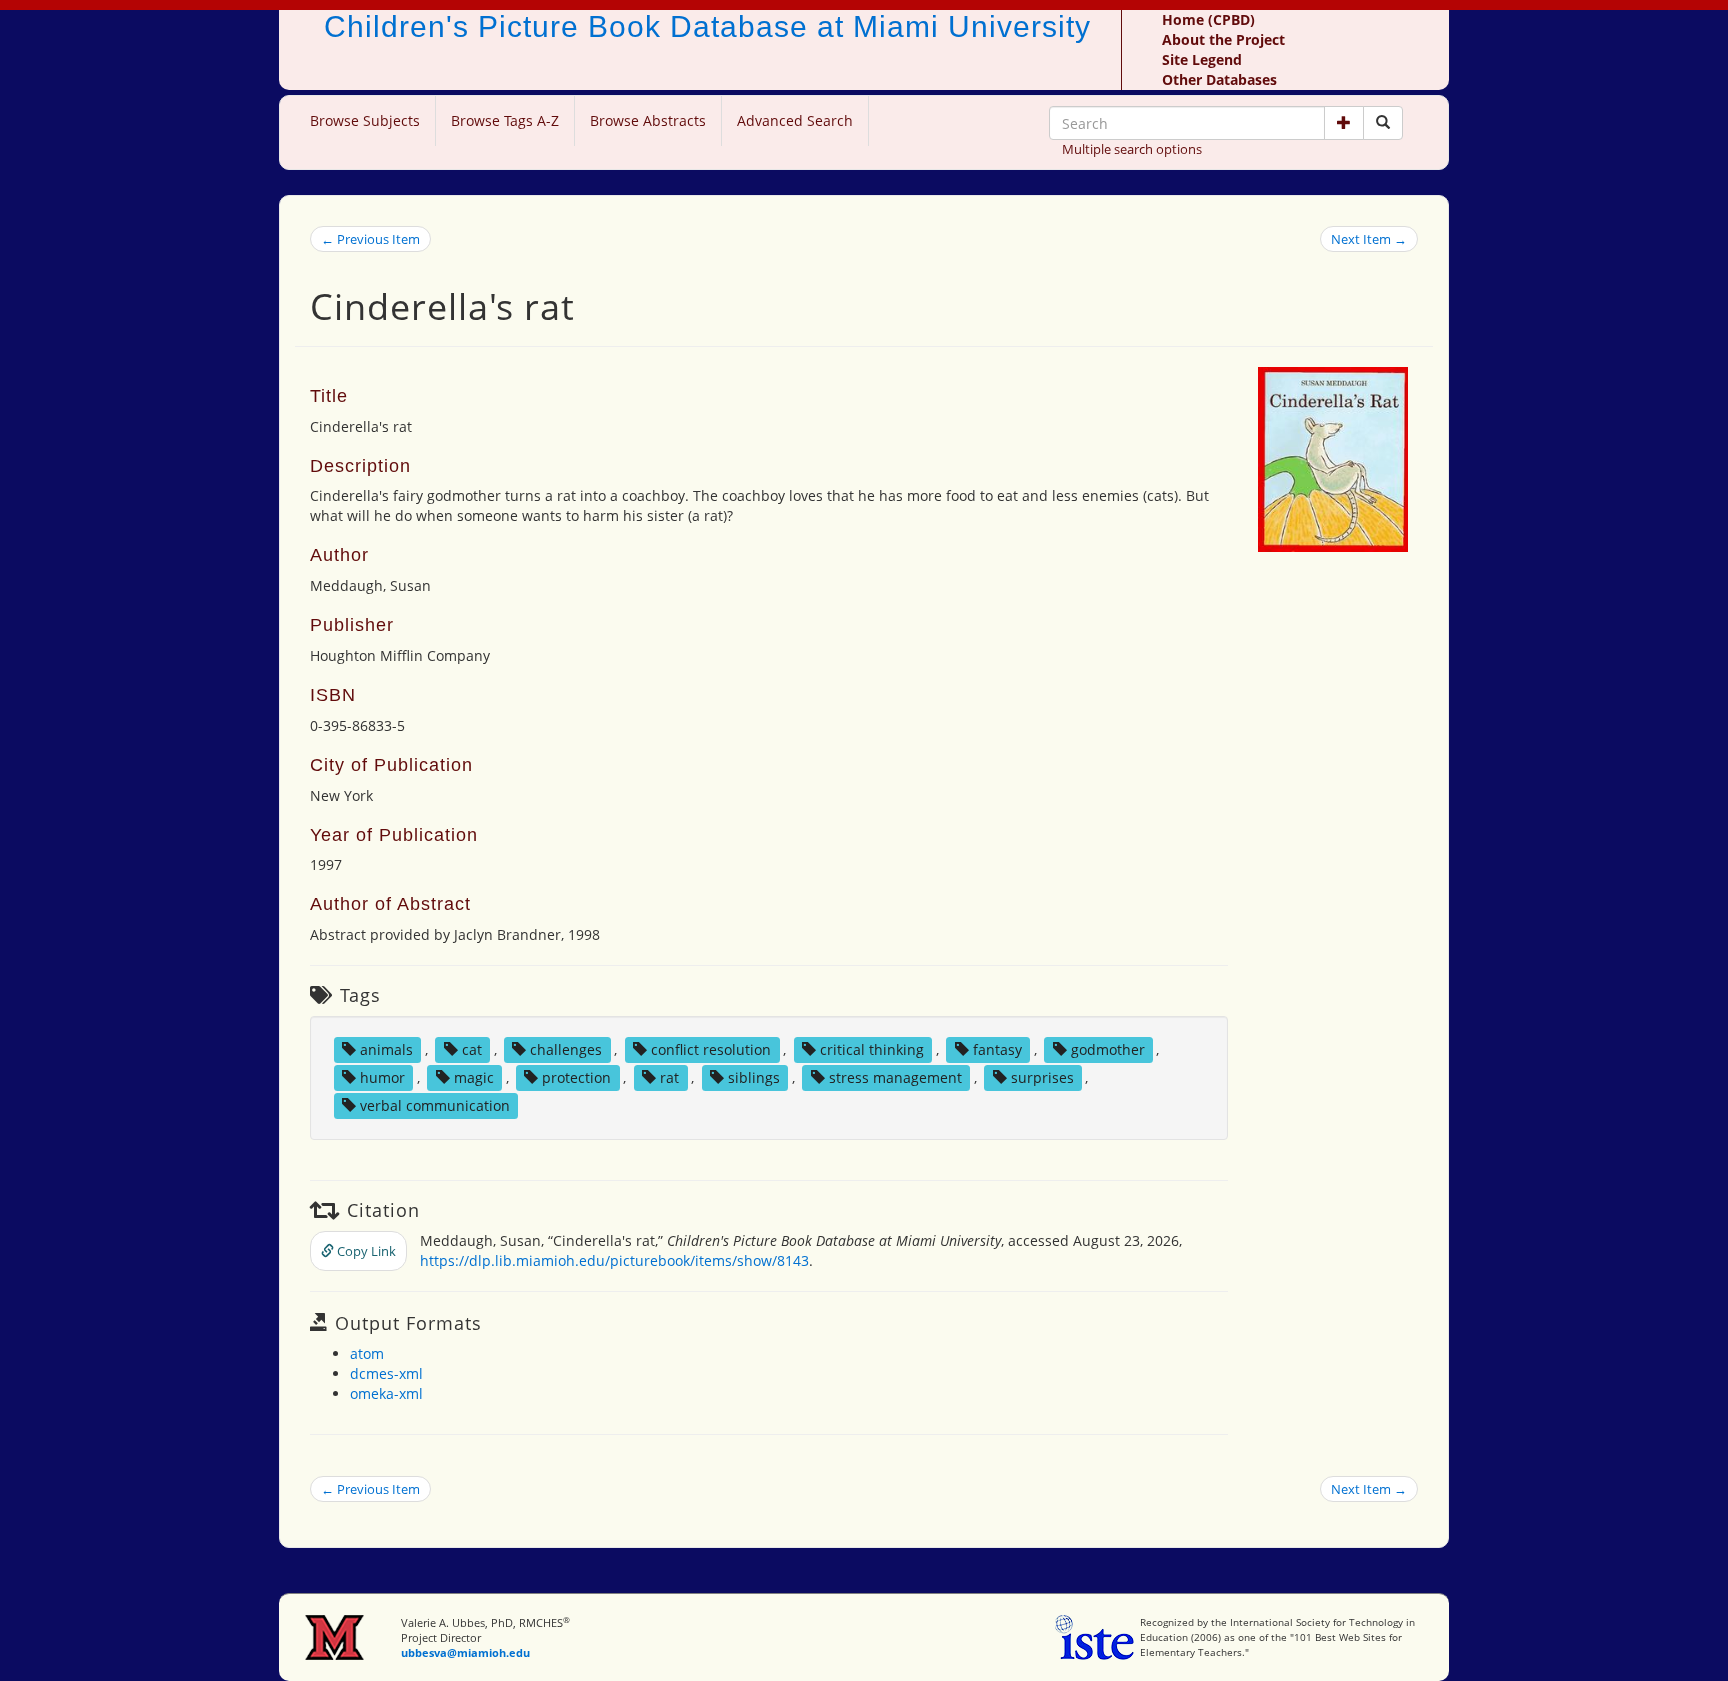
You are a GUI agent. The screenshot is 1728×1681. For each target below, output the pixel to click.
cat (472, 1049)
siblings (754, 1077)
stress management (895, 1077)
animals (386, 1049)
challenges (566, 1049)
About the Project (1223, 39)
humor (382, 1077)
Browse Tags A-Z (505, 120)
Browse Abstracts (648, 120)
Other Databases (1219, 79)
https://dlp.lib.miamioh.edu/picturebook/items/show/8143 (614, 1260)
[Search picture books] (1383, 123)
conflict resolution (711, 1049)
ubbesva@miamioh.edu (465, 1652)
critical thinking (872, 1049)
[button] (1344, 123)
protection (576, 1077)
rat (669, 1077)
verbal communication (435, 1105)
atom (367, 1353)
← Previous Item (370, 239)
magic (474, 1077)
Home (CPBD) (1208, 19)
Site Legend (1202, 59)
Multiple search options (1132, 149)
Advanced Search (795, 120)
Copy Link (365, 1251)
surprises (1042, 1077)
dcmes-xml (386, 1373)
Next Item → (1369, 239)
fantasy (997, 1049)
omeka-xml (386, 1393)
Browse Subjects (365, 120)
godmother (1108, 1049)
